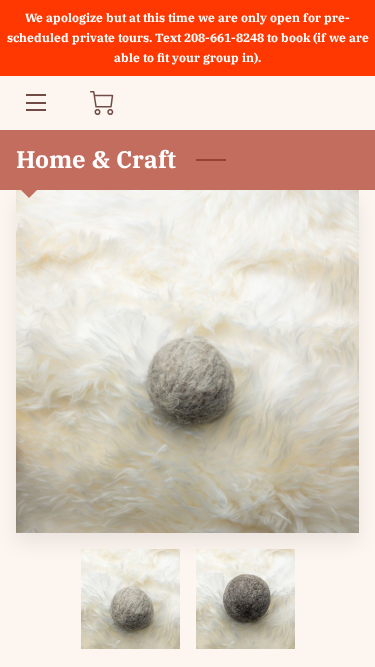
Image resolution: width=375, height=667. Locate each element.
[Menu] (34, 102)
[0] (102, 103)
